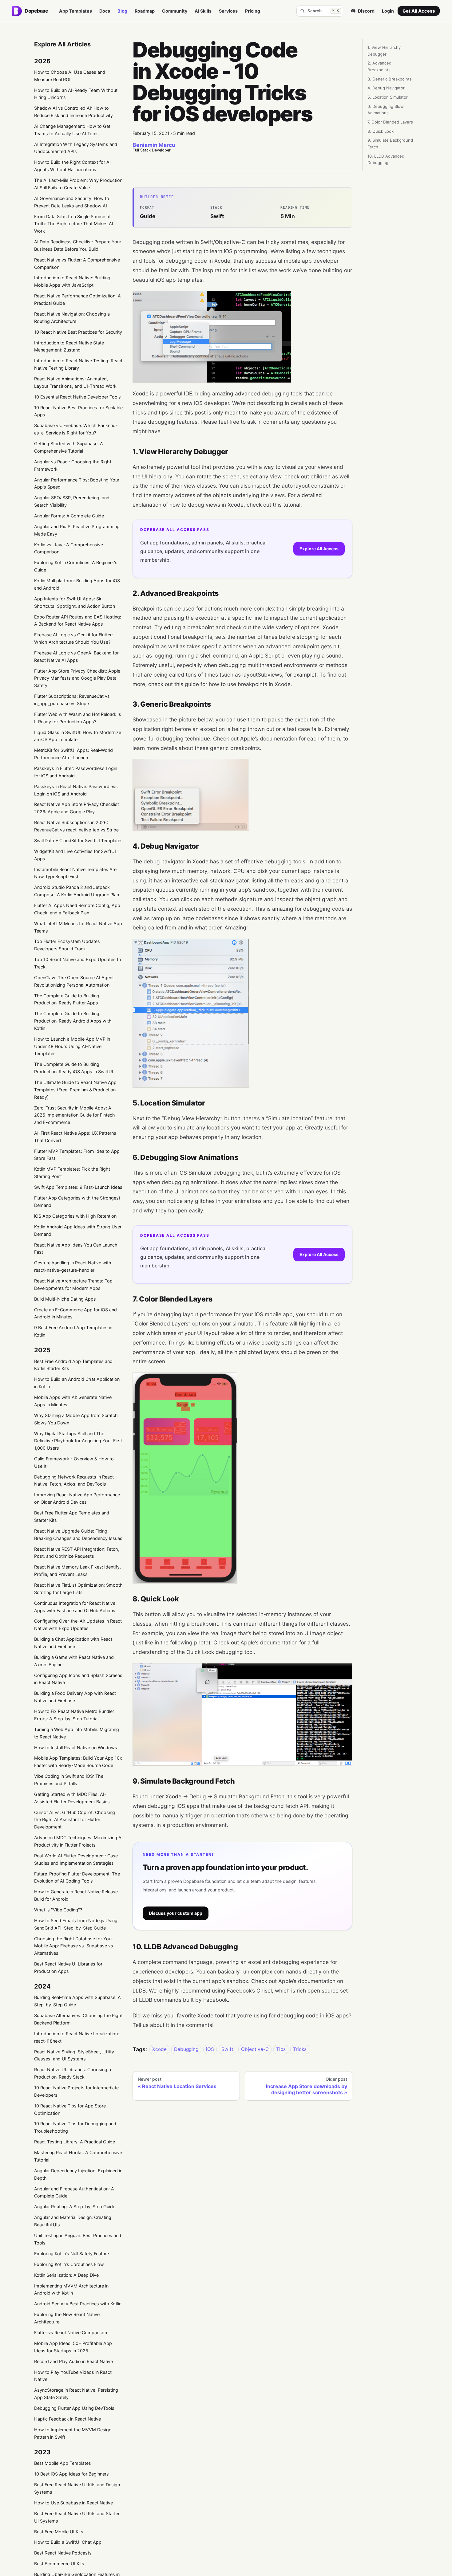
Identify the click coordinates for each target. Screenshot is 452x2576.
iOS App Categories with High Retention (75, 1216)
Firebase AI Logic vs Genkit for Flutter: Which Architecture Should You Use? (73, 638)
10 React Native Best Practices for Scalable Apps (78, 411)
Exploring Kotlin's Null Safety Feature (71, 2254)
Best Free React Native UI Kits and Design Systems (77, 2488)
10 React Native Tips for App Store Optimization (70, 2109)
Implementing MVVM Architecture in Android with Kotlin (71, 2289)
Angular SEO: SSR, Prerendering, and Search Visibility (72, 501)
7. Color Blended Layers (390, 122)
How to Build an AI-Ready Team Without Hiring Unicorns (76, 94)
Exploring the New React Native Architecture (67, 2318)
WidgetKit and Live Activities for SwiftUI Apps (75, 855)
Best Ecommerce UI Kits (59, 2564)
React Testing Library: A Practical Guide (75, 2142)
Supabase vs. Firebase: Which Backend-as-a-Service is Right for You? (76, 429)
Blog (122, 11)
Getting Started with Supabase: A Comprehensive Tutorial (69, 447)
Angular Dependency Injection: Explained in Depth (78, 2174)
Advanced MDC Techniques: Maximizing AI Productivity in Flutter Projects (78, 1841)
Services (228, 11)
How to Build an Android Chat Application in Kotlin (77, 1383)
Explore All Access (319, 549)
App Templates (75, 11)
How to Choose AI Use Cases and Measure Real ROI (70, 76)
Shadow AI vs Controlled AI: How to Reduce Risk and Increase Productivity (73, 112)
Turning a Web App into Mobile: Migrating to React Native (77, 1733)
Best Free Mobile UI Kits (59, 2532)
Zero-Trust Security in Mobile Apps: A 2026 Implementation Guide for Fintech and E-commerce (75, 1115)
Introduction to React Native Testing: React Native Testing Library (78, 364)
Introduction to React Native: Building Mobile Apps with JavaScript (72, 281)
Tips (281, 2050)
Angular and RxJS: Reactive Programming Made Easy (77, 530)
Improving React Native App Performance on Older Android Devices (77, 1498)
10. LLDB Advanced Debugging (386, 159)
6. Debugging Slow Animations (386, 110)
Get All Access (419, 11)
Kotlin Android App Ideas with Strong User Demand (78, 1230)
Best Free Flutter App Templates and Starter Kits (72, 1516)
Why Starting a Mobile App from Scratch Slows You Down (76, 1419)
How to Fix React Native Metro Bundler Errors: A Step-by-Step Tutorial (74, 1715)
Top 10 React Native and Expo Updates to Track (78, 963)
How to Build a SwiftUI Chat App (68, 2542)
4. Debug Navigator (386, 88)
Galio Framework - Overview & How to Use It (74, 1462)
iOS (210, 2050)
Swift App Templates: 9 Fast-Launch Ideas (78, 1187)
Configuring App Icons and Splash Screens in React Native (78, 1679)
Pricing (253, 11)
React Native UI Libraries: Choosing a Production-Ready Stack (73, 2073)
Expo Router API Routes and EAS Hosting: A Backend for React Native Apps (78, 620)
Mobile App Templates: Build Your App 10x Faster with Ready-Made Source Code (78, 1762)
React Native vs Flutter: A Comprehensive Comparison (77, 263)
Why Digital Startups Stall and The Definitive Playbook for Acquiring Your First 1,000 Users (78, 1441)
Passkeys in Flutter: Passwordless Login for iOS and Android (76, 772)
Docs (105, 11)
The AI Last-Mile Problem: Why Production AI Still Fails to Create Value (78, 184)
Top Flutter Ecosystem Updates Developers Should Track (67, 945)
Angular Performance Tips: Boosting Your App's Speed (77, 483)
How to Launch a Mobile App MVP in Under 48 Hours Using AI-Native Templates (72, 1046)
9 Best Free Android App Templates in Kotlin (73, 1331)
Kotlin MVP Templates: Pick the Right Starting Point (72, 1173)
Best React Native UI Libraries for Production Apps (68, 1967)
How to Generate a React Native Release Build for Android (76, 1895)
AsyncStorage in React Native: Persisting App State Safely (76, 2394)
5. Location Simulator (388, 97)
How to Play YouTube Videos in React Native (73, 2376)
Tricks (300, 2050)
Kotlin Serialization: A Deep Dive (66, 2275)
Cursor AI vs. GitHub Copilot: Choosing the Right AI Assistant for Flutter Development (75, 1820)
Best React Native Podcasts (63, 2553)
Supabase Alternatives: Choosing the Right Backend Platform (78, 2019)
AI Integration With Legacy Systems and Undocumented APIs (76, 148)
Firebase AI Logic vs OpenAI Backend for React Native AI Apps (76, 656)
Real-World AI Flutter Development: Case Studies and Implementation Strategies (76, 1859)
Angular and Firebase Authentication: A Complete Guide (74, 2192)
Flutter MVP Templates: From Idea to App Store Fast (77, 1155)
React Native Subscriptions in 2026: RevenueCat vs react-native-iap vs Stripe (76, 826)
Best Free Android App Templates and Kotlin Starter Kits (73, 1365)
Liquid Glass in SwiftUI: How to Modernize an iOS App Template (78, 736)
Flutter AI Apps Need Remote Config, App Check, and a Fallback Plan (77, 909)
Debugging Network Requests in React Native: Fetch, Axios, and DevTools (74, 1480)
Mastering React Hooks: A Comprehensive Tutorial (78, 2156)
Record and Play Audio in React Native (73, 2361)
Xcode (159, 2050)
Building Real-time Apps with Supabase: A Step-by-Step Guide (77, 2001)
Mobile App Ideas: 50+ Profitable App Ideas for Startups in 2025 (73, 2347)
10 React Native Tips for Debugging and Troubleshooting (75, 2127)
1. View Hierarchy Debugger (384, 51)
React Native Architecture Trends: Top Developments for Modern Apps (73, 1284)
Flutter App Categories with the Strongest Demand (77, 1202)
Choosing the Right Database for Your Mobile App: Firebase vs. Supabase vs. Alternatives (74, 1946)
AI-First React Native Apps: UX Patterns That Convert (75, 1137)
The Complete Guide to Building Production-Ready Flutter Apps (67, 999)
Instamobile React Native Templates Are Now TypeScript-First (75, 873)
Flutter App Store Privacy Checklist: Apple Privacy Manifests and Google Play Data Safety (77, 678)
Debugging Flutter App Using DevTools (74, 2408)
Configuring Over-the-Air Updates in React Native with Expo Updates (78, 1625)
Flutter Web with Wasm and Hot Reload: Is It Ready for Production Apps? (78, 718)
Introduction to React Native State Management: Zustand (69, 346)
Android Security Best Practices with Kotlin (78, 2304)
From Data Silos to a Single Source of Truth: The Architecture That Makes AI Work (74, 224)
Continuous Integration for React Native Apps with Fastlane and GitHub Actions (75, 1607)
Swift (227, 2050)
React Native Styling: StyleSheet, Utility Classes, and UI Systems (74, 2055)
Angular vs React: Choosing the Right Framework (73, 465)
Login (388, 11)
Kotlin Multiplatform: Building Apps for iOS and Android (77, 584)
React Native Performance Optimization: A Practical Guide (77, 299)
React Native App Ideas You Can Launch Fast (76, 1249)
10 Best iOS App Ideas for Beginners (71, 2474)
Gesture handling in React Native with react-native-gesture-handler (73, 1266)
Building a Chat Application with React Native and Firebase (73, 1643)
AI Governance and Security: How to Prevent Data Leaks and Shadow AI (72, 202)
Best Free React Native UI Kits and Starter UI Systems (77, 2517)
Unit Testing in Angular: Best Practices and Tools (78, 2239)
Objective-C (255, 2050)
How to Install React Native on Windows (76, 1747)
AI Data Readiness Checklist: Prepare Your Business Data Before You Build (78, 245)
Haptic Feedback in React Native (67, 2419)
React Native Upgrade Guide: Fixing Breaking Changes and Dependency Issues (78, 1535)
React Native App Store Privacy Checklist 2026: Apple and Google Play (77, 808)
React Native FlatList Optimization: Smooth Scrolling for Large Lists (78, 1589)
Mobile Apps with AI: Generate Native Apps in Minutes (73, 1401)
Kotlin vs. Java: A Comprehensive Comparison (69, 548)
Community (175, 11)
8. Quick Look (381, 131)
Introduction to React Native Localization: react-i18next (77, 2037)
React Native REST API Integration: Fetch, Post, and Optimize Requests (77, 1553)
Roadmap (145, 11)
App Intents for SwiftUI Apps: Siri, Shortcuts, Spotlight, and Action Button (75, 602)
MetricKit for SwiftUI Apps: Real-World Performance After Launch (73, 754)
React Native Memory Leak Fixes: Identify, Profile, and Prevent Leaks (77, 1571)
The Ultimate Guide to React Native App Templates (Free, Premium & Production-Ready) (76, 1090)
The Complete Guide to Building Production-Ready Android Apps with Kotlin (73, 1021)
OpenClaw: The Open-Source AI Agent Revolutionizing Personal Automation (74, 981)
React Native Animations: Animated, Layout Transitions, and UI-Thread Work (75, 382)
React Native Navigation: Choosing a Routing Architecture (72, 318)
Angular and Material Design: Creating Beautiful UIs (73, 2221)
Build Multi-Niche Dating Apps (65, 1299)
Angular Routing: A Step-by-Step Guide (75, 2207)
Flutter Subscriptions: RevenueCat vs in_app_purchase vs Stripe (72, 700)
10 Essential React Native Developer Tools (77, 397)
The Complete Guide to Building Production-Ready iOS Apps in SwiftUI (74, 1068)
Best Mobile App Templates (63, 2463)
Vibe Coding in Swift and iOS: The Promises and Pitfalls (69, 1780)
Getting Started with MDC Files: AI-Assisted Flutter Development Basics (72, 1798)
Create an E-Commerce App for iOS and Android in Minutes (75, 1313)
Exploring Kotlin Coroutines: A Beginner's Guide (76, 566)
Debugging (186, 2050)
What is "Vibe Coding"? (58, 1910)
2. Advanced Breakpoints (379, 66)
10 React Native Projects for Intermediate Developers (76, 2091)
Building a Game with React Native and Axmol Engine (74, 1661)
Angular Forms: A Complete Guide (69, 516)
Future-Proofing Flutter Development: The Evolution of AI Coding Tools (77, 1877)
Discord (366, 11)
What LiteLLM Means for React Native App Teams (78, 927)
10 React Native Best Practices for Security (78, 332)
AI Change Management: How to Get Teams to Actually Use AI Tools (72, 130)
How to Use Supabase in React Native (73, 2503)
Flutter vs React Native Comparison (71, 2333)
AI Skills (203, 11)
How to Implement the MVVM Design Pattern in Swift (73, 2433)
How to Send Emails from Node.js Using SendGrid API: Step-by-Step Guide (76, 1924)
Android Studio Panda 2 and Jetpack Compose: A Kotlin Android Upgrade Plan (77, 891)
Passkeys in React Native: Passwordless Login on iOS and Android (76, 790)
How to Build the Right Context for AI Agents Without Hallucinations (72, 166)
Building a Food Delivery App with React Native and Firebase (75, 1697)
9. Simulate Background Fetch (390, 143)
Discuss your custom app (176, 1913)
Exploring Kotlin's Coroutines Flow (69, 2264)
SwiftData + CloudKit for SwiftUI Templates (78, 840)
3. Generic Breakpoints (390, 79)
